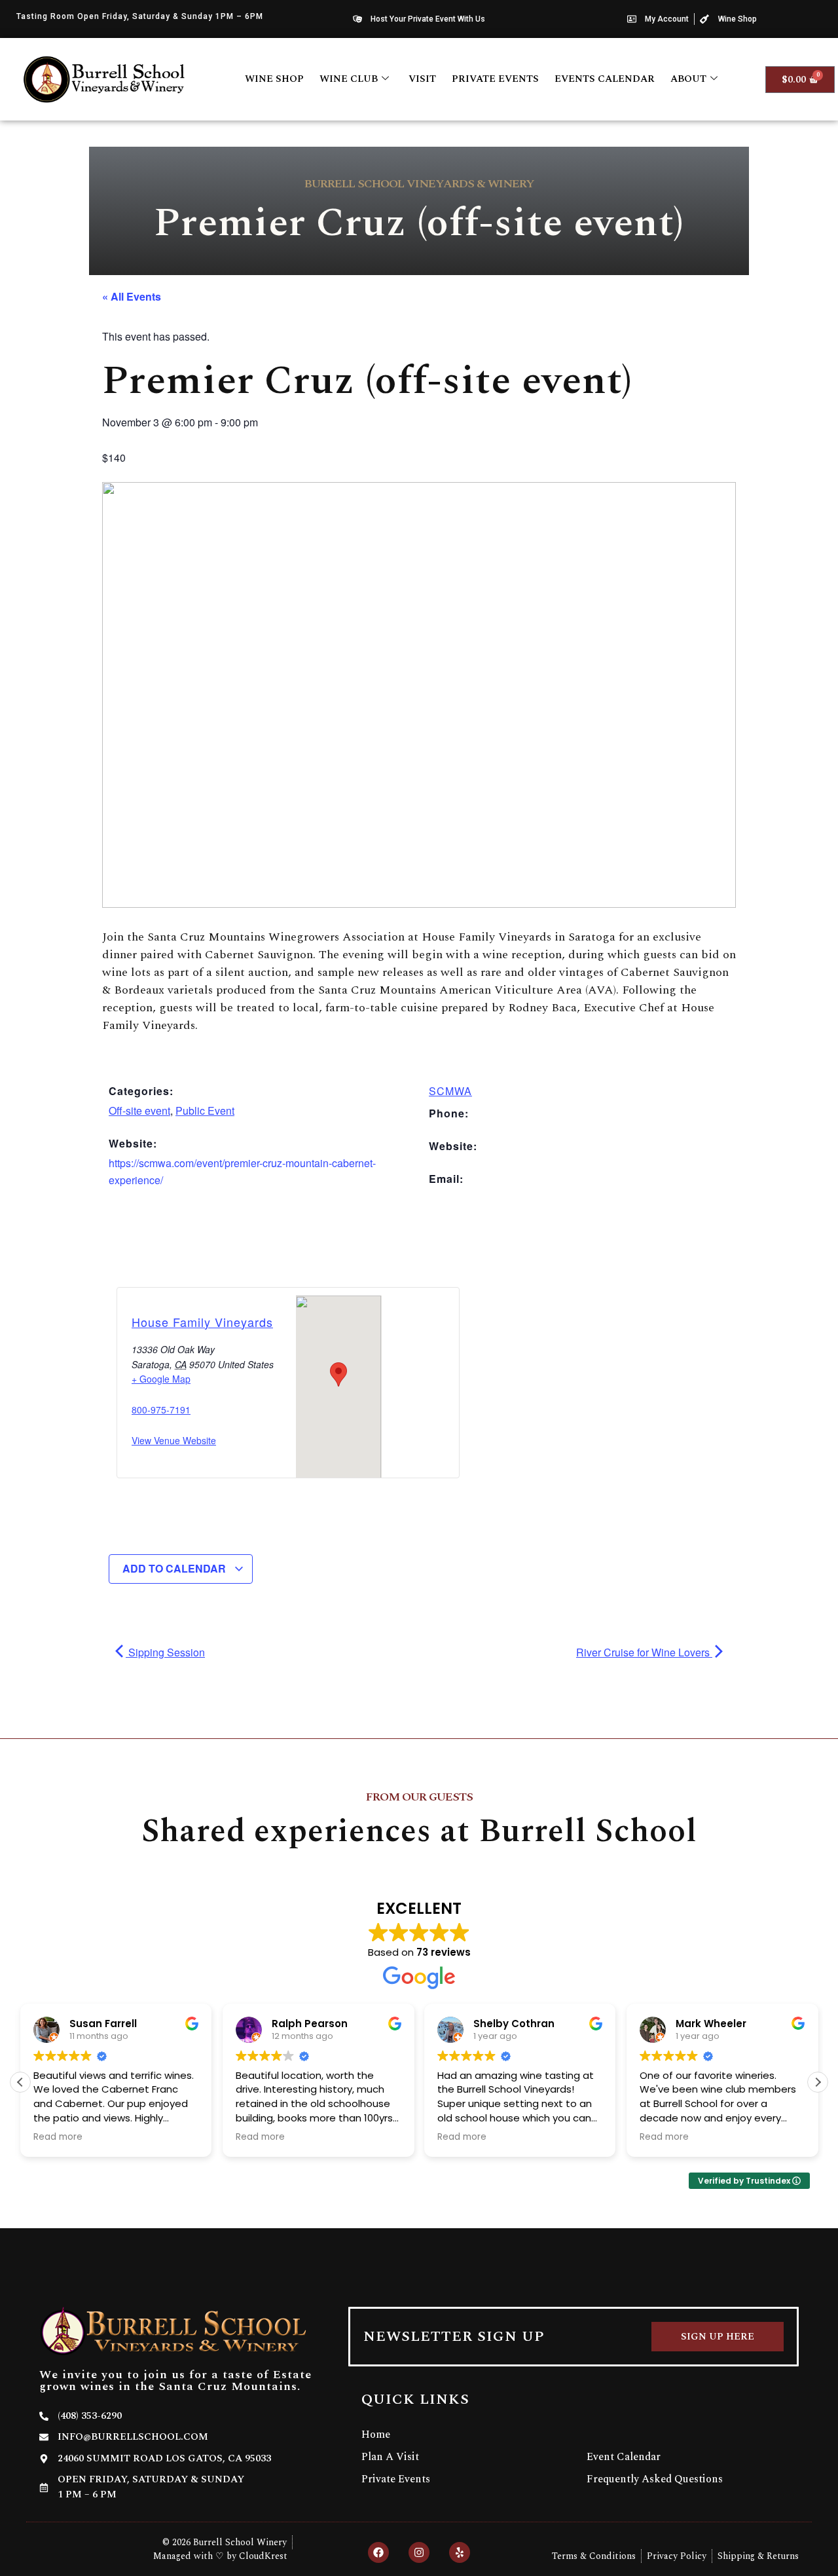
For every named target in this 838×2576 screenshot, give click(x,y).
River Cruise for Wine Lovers (644, 1652)
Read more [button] (58, 2137)
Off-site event (139, 1111)
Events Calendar (605, 79)
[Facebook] (378, 2552)
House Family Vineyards (202, 1322)
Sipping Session (165, 1652)
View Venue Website (174, 1440)
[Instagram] (419, 2552)
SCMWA (450, 1091)
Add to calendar (175, 1568)
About (688, 79)
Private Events (495, 79)
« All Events (132, 296)
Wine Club (349, 79)
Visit (422, 79)
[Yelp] (460, 2552)
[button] (818, 2082)
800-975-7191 (161, 1409)
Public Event (205, 1111)
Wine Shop (274, 79)
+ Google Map (161, 1379)
